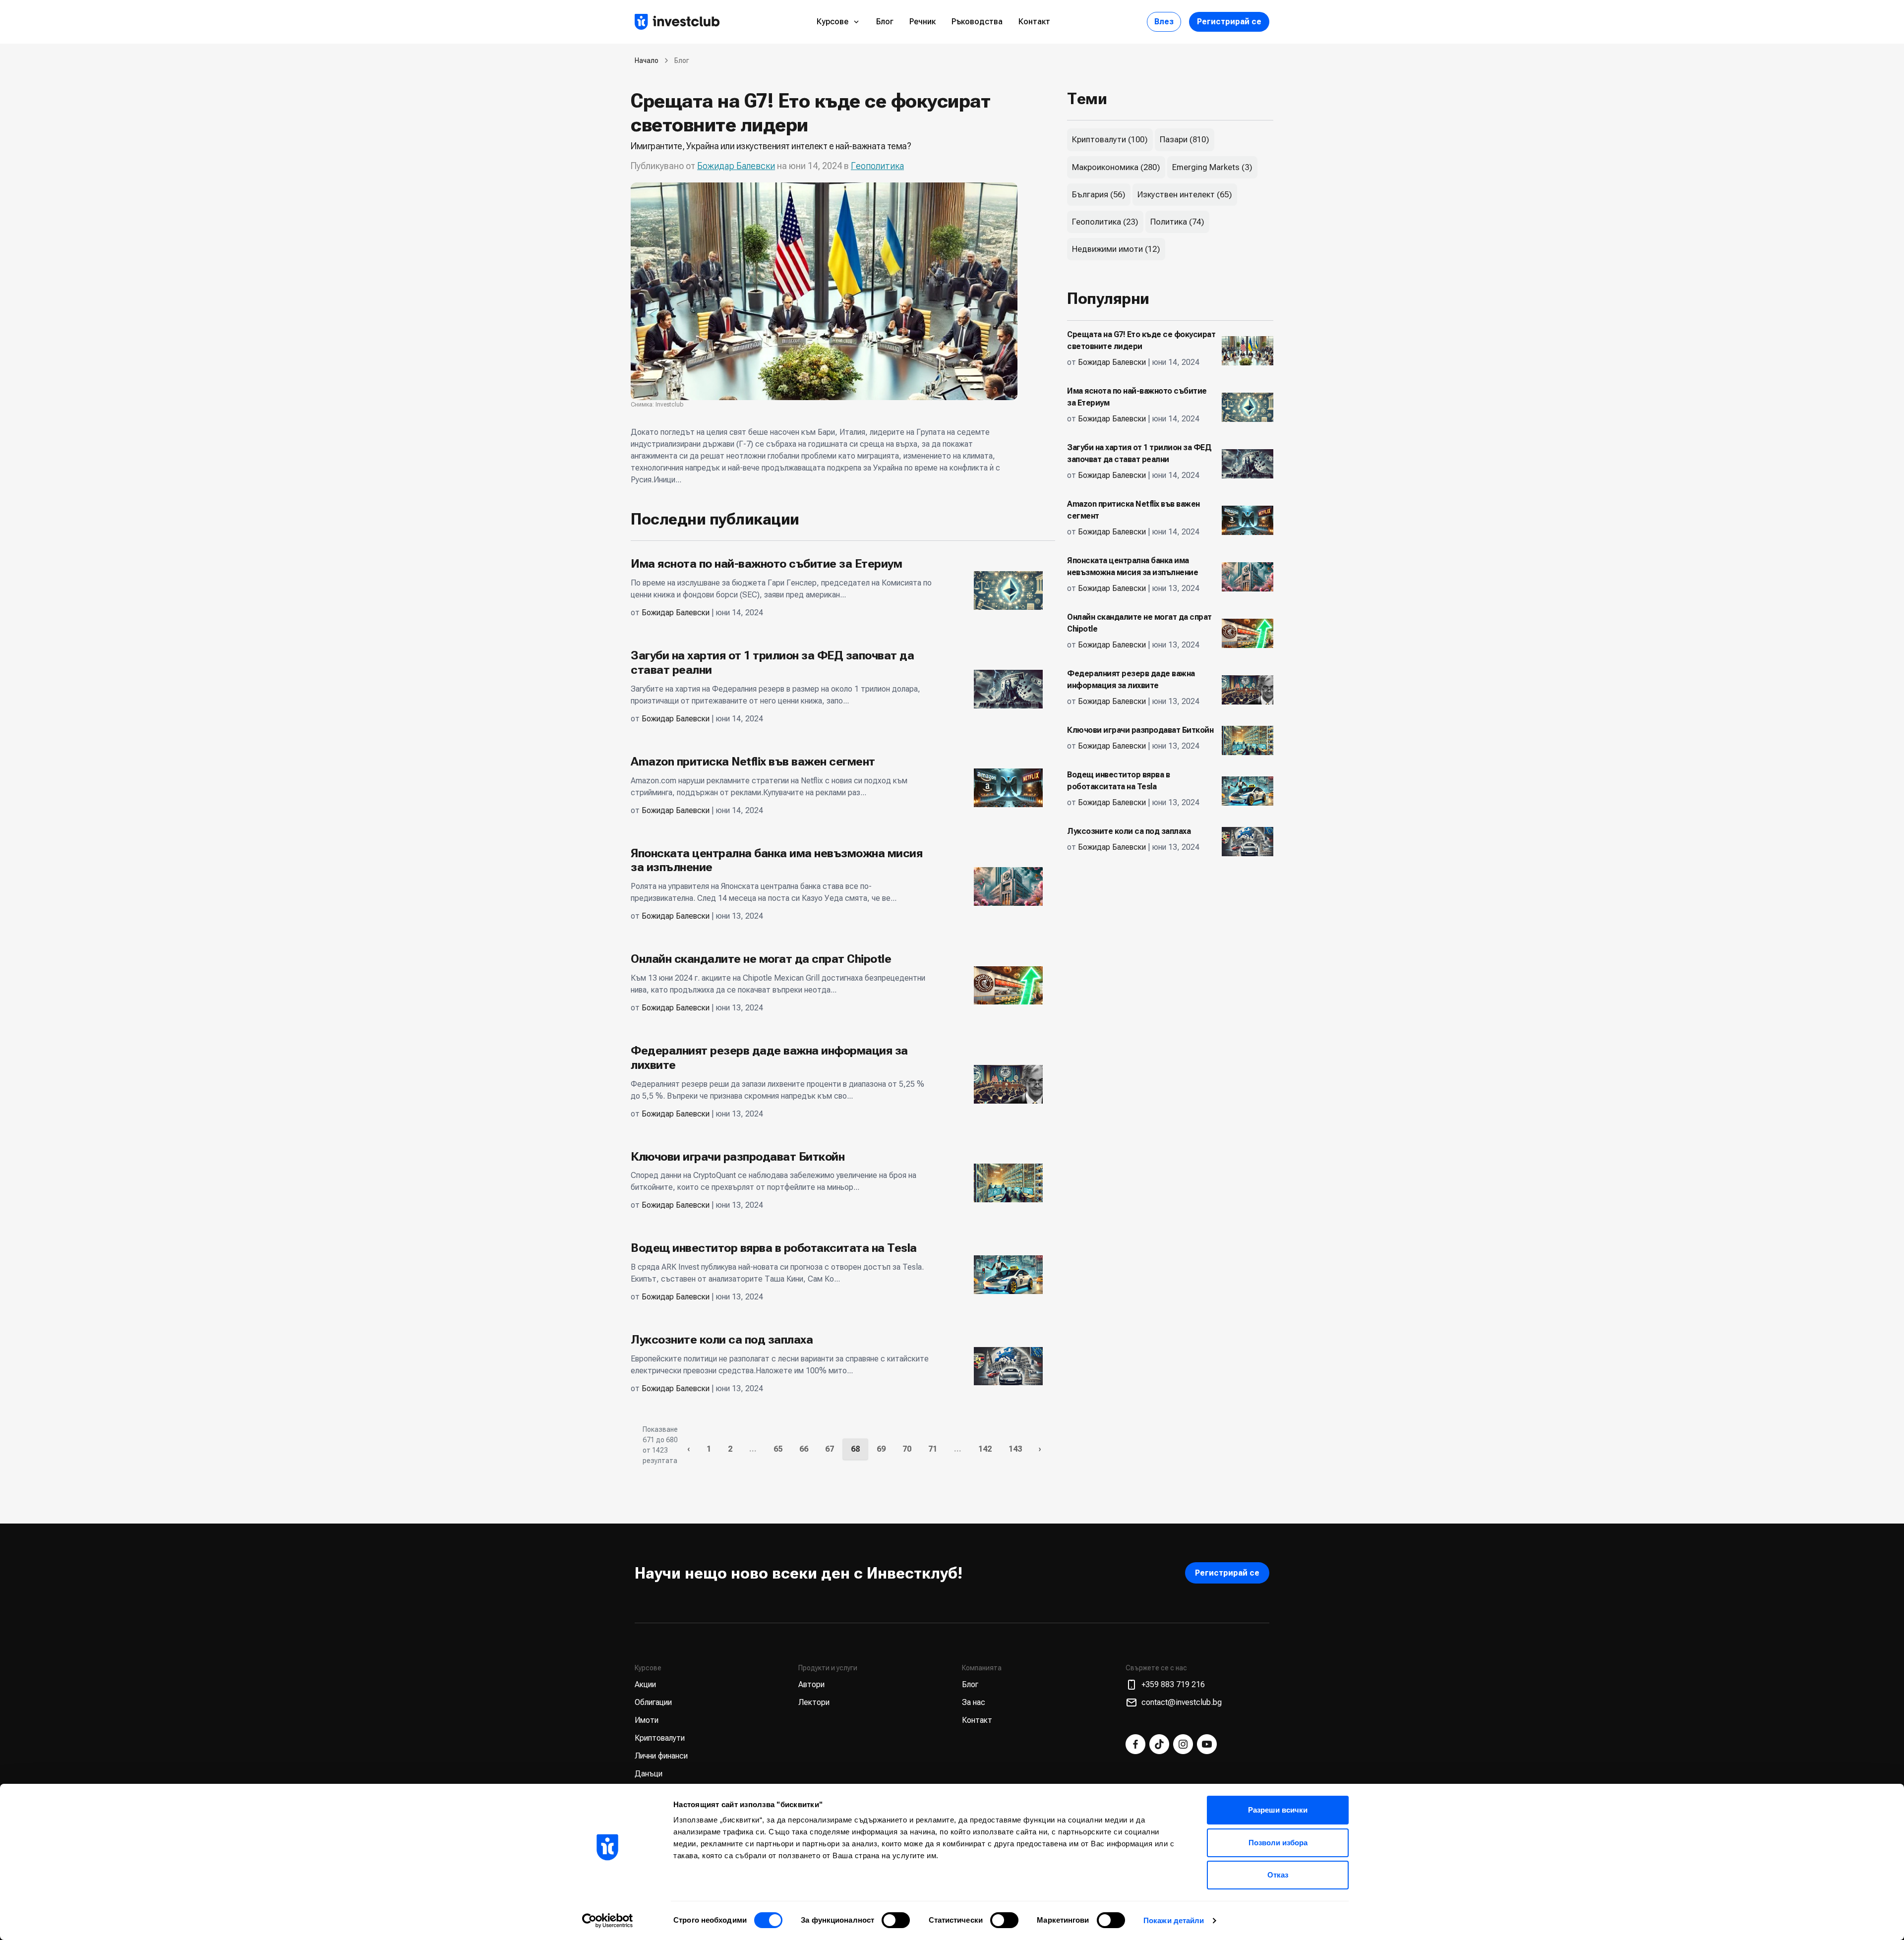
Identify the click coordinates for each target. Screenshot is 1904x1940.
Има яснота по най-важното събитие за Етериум (766, 564)
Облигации (653, 1702)
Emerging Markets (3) (1212, 167)
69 (881, 1449)
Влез (1164, 22)
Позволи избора (1278, 1843)
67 (830, 1449)
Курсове (833, 22)
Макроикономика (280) (1116, 167)
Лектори (814, 1702)
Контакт (1034, 22)
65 (778, 1449)
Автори (811, 1684)
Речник (922, 22)
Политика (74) (1177, 222)
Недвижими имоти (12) (1116, 249)
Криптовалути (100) (1110, 139)
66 (804, 1449)
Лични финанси (661, 1756)
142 (985, 1449)
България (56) (1099, 194)
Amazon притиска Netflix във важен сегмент (753, 762)
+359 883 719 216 (1173, 1684)
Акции (645, 1684)
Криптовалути (660, 1738)
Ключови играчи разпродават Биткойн (738, 1157)
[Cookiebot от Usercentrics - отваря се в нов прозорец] (608, 1921)
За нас (974, 1702)
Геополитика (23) (1105, 222)
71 (933, 1449)
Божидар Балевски (736, 166)
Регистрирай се (1229, 22)
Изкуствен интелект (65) (1185, 194)
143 (1015, 1449)
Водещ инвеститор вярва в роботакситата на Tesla (774, 1248)
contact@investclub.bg (1182, 1702)
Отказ (1278, 1875)
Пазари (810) (1185, 139)
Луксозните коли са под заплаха (722, 1340)
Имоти (647, 1720)
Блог (885, 22)
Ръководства (977, 22)
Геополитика (877, 166)
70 (907, 1449)
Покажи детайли (1174, 1920)
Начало (647, 60)
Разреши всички (1278, 1810)
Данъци (649, 1774)
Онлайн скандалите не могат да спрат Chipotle (761, 959)
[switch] (896, 1920)
